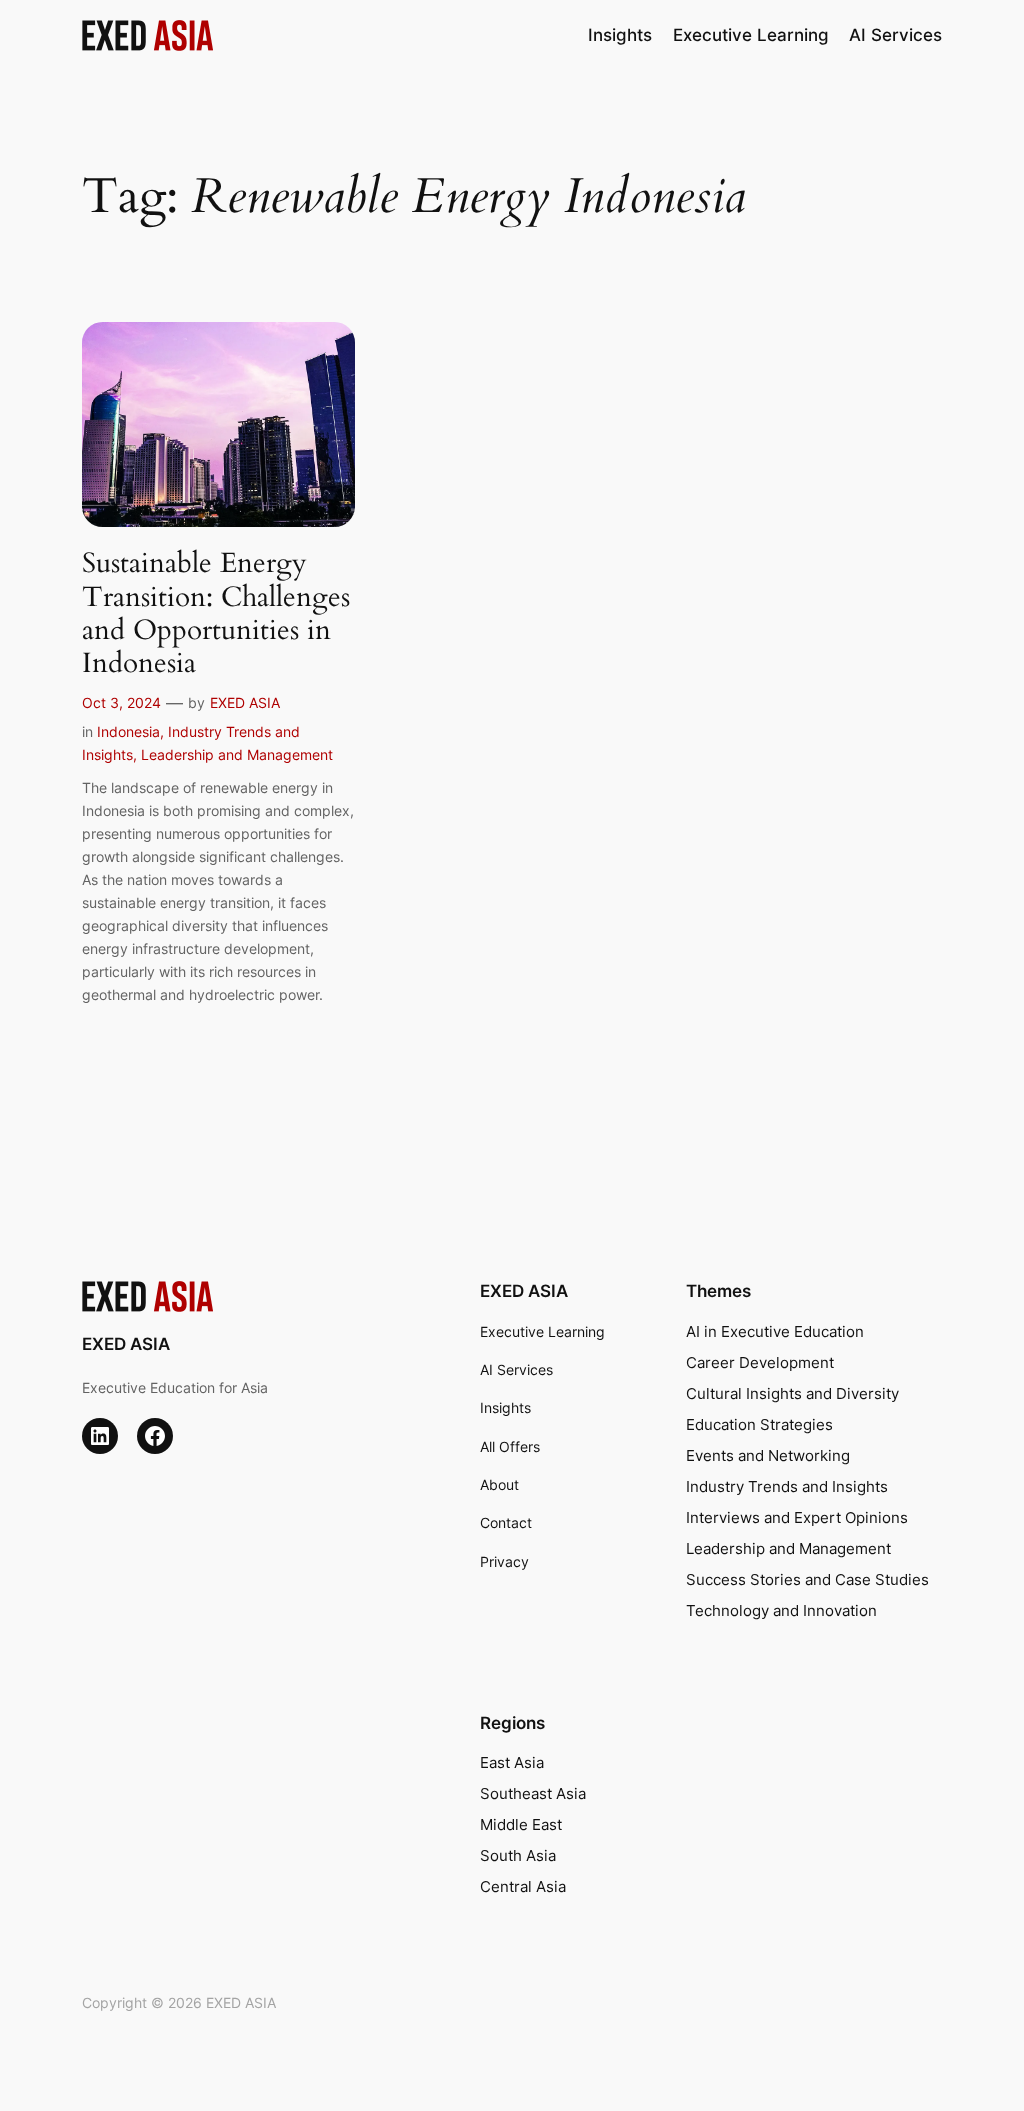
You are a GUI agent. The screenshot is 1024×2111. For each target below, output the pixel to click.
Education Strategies (759, 1425)
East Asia (512, 1763)
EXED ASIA (245, 702)
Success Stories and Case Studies (807, 1580)
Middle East (521, 1825)
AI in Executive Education (775, 1332)
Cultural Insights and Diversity (792, 1394)
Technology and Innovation (781, 1611)
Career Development (760, 1363)
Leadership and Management (237, 754)
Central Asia (523, 1887)
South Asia (518, 1856)
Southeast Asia (533, 1794)
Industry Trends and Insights (787, 1487)
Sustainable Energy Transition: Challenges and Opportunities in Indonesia (216, 613)
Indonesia (128, 731)
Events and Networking (768, 1456)
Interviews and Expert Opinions (797, 1518)
